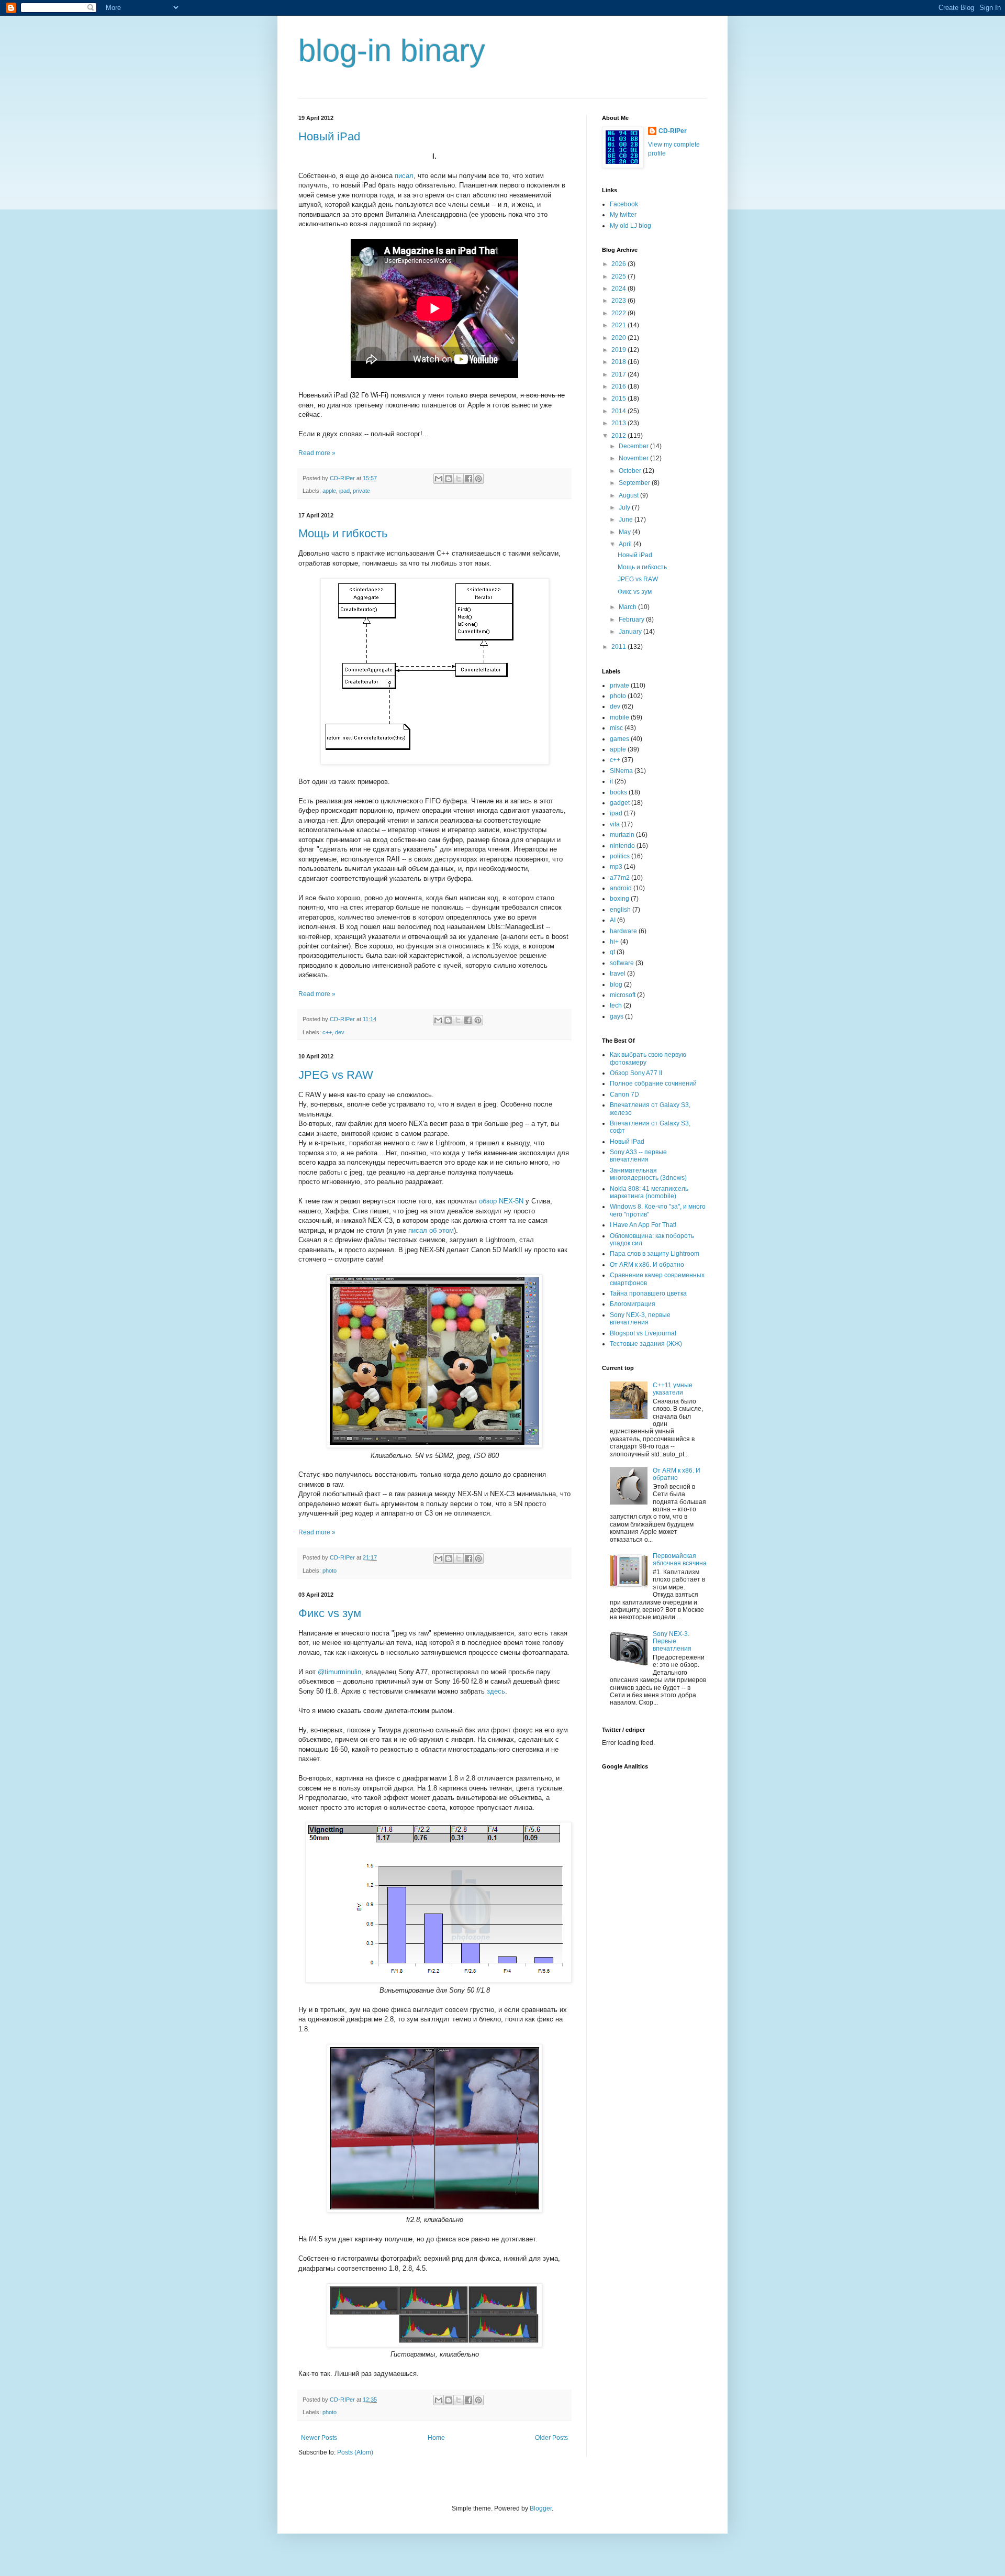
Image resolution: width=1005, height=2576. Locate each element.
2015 (619, 399)
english (620, 910)
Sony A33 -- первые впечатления (638, 1156)
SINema (621, 771)
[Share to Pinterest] (478, 479)
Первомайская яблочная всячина (680, 1560)
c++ (327, 1032)
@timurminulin (339, 1672)
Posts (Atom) (355, 2452)
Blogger (541, 2508)
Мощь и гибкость (343, 533)
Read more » (317, 453)
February (632, 620)
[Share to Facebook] (468, 479)
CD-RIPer (673, 131)
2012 (619, 436)
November (634, 458)
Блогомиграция (633, 1304)
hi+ (614, 942)
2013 (619, 423)
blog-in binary (392, 51)
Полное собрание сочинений (653, 1084)
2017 (619, 374)
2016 (619, 386)
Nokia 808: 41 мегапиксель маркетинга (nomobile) (649, 1192)
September (635, 483)
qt (612, 952)
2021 (619, 325)
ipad (344, 491)
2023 (619, 301)
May (626, 532)
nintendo (622, 846)
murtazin (622, 835)
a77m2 (620, 878)
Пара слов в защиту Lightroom (655, 1254)
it (611, 781)
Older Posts (551, 2438)
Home (436, 2438)
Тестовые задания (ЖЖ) (646, 1344)
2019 (619, 350)
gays (617, 1016)
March (628, 607)
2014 (619, 411)
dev (340, 1032)
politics (620, 856)
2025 (619, 277)
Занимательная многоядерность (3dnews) (648, 1174)
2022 (619, 313)
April (626, 544)
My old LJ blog (630, 226)
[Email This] (439, 479)
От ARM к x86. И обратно (647, 1265)
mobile (619, 717)
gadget (620, 803)
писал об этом (431, 1230)
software (622, 963)
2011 (619, 647)
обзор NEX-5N (501, 1201)
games (619, 739)
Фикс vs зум (330, 1613)
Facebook (624, 204)
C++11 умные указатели (673, 1389)
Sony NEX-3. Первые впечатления (672, 1641)
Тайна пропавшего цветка (648, 1293)
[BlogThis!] (449, 479)
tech (616, 1005)
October (631, 471)
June (627, 519)
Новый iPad (329, 136)
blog (616, 985)
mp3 (616, 867)
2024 (619, 289)
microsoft (623, 995)
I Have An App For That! (643, 1225)
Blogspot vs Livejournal (643, 1333)
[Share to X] (459, 479)
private (361, 491)
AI (613, 920)
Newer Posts (319, 2438)
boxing (619, 899)
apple (329, 491)
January (631, 632)
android (621, 888)
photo (330, 1571)
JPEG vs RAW (336, 1075)
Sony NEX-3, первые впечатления (640, 1319)
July (625, 507)
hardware (623, 931)
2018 (619, 362)
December (634, 446)
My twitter (623, 215)
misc (616, 728)
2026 (619, 264)
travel (618, 974)
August (629, 495)
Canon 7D (624, 1094)
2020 (619, 338)
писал (404, 176)
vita (615, 824)
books (618, 792)
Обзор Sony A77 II (636, 1073)
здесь (496, 1691)
